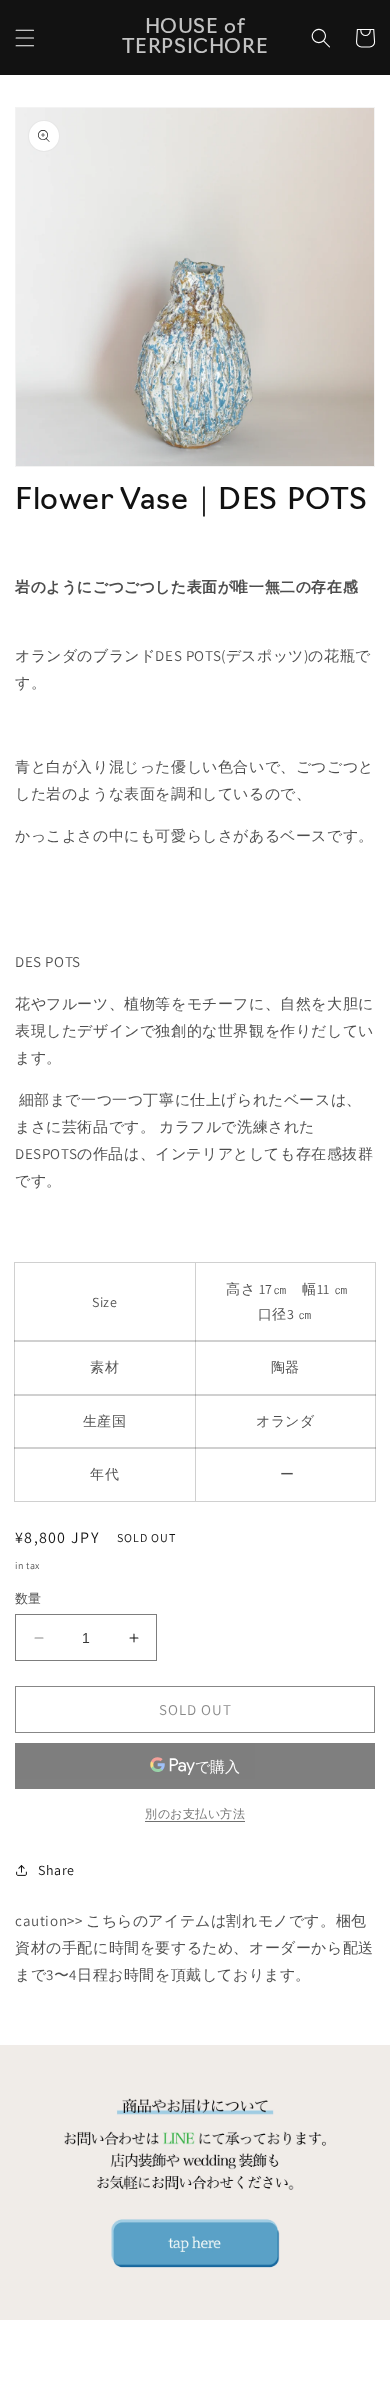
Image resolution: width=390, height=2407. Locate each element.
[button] (25, 38)
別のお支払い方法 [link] (195, 1813)
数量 (28, 1598)
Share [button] (56, 1870)
